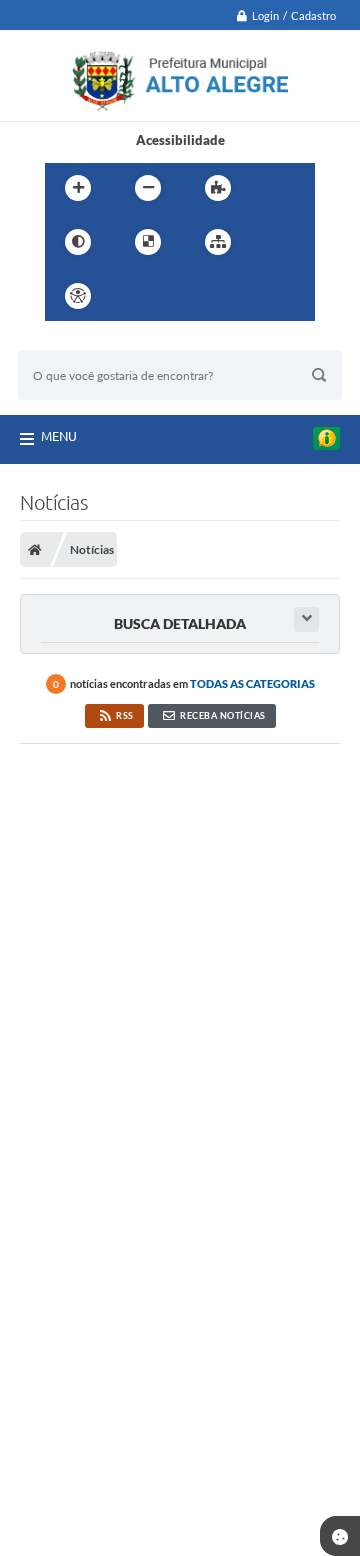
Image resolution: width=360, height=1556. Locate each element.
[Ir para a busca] (223, 296)
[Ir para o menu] (179, 296)
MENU (59, 436)
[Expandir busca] (306, 619)
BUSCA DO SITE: (77, 340)
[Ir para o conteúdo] (135, 296)
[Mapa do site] (218, 242)
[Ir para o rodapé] (267, 296)
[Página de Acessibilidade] (78, 296)
